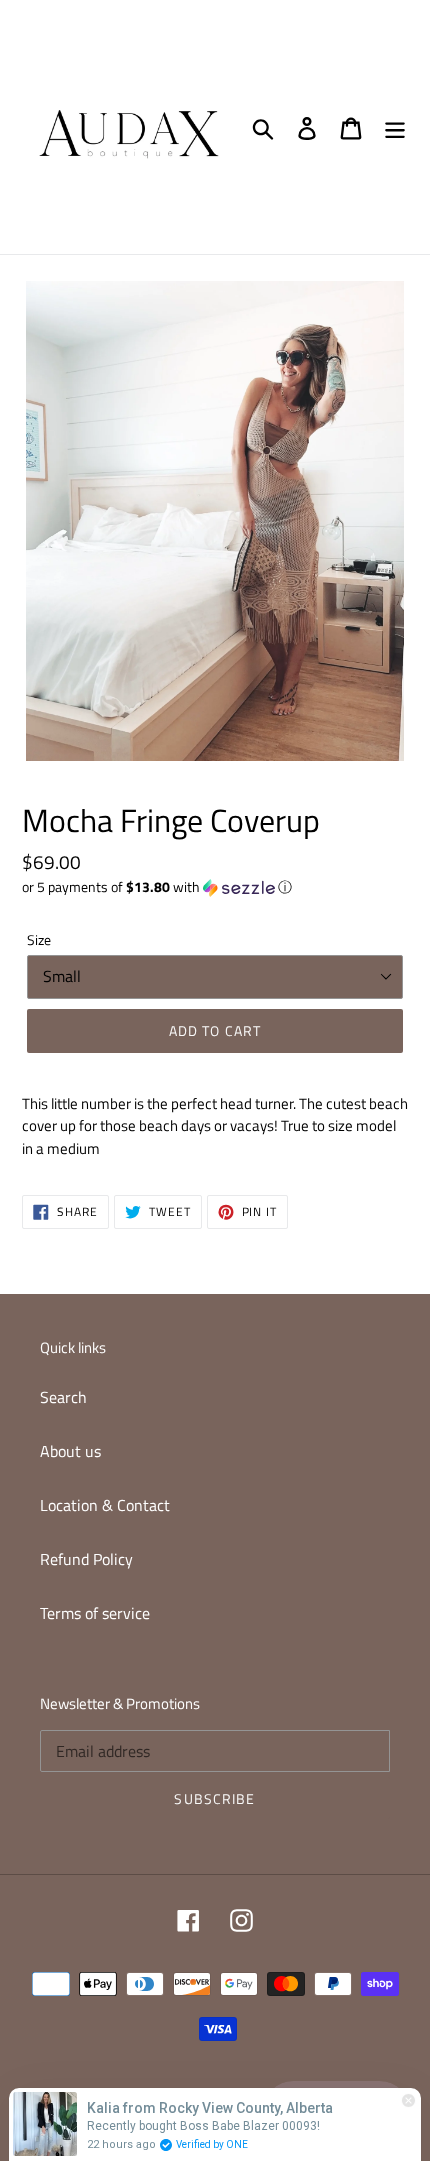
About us (70, 1451)
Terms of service (95, 1613)
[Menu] (395, 127)
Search (63, 1397)
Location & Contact (105, 1505)
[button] (215, 886)
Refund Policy (86, 1559)
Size (39, 939)
